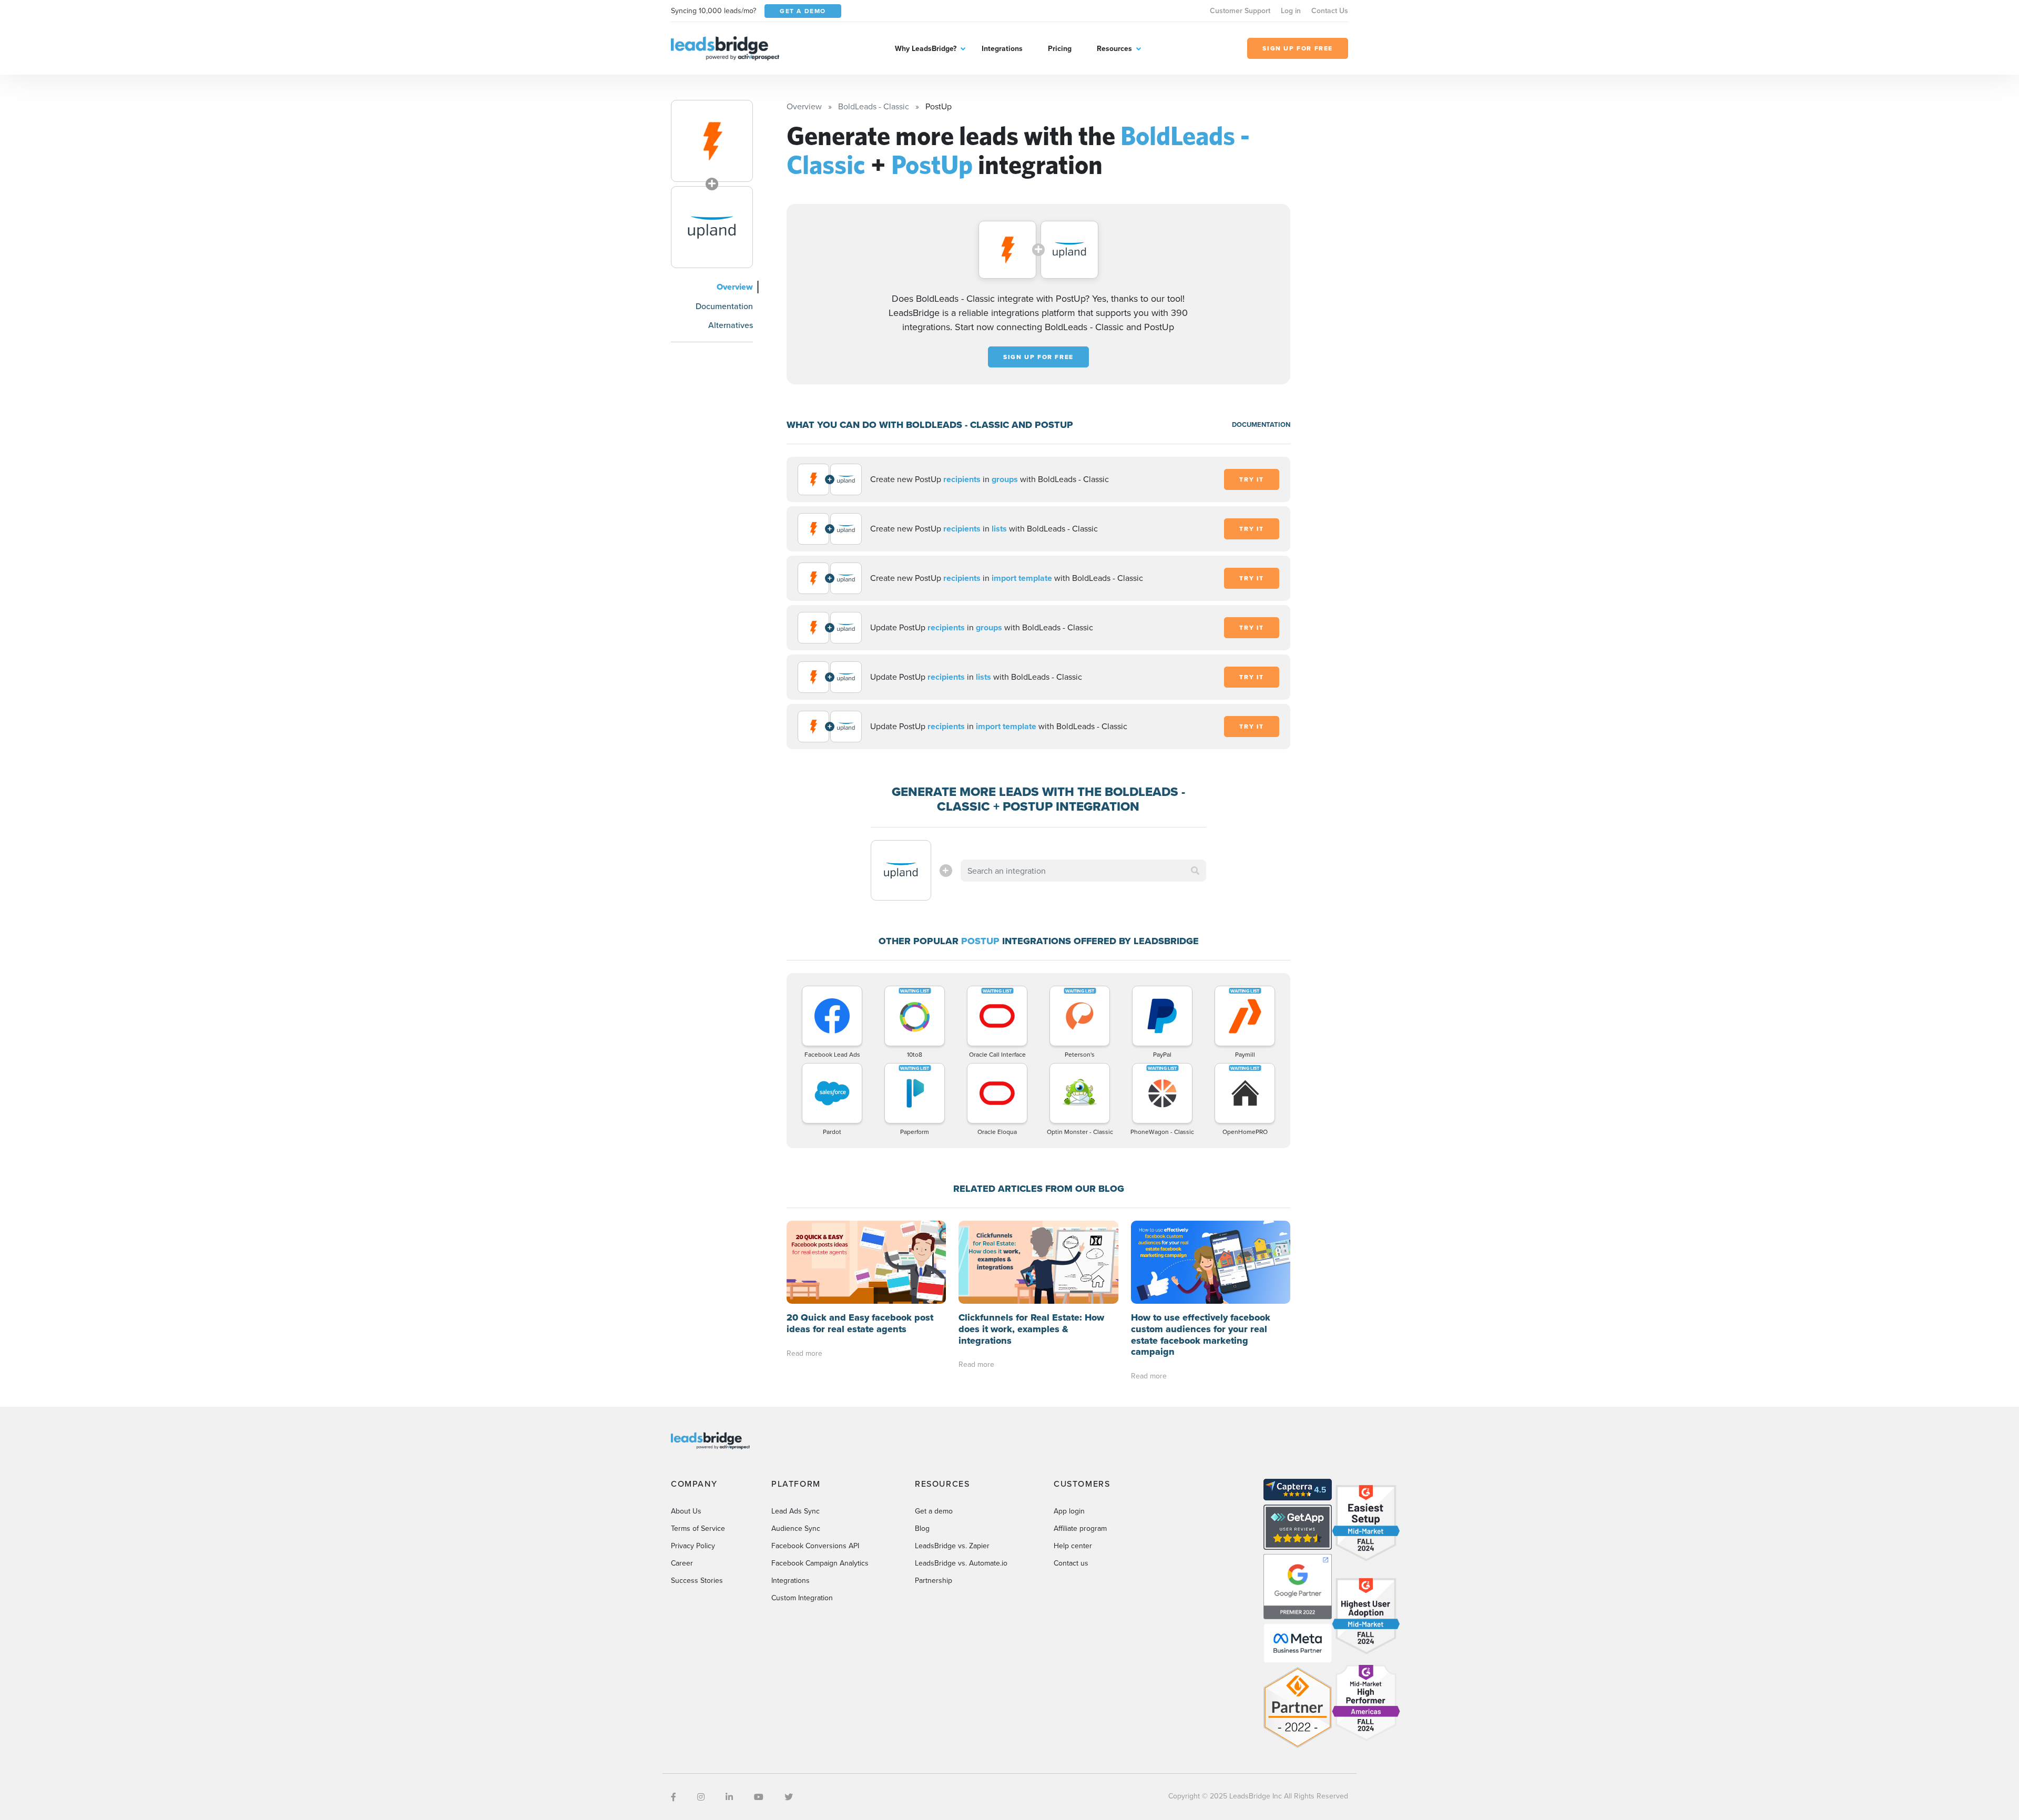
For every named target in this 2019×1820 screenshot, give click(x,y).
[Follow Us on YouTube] (759, 1797)
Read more (804, 1353)
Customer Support (1240, 11)
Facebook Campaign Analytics (820, 1563)
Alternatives (731, 325)
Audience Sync (796, 1528)
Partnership (934, 1580)
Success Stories (697, 1580)
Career (682, 1563)
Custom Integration (802, 1598)
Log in (1291, 11)
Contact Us (1330, 11)
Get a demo (934, 1511)
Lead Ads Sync (796, 1511)
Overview (735, 287)
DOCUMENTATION (1261, 425)
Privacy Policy (693, 1546)
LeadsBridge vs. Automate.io (961, 1563)
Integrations (1002, 48)
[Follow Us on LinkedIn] (729, 1797)
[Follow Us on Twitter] (789, 1797)
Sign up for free (1038, 357)
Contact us (1071, 1563)
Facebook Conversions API (815, 1546)
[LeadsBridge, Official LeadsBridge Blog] (725, 47)
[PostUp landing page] (712, 227)
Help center (1073, 1546)
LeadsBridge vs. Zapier (952, 1546)
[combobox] (1084, 871)
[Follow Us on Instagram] (701, 1797)
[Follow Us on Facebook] (674, 1797)
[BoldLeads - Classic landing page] (712, 141)
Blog (922, 1528)
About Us (686, 1511)
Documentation (724, 306)
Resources (1114, 48)
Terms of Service (698, 1528)
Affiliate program (1080, 1528)
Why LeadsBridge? (926, 48)
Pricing (1060, 48)
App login (1069, 1511)
